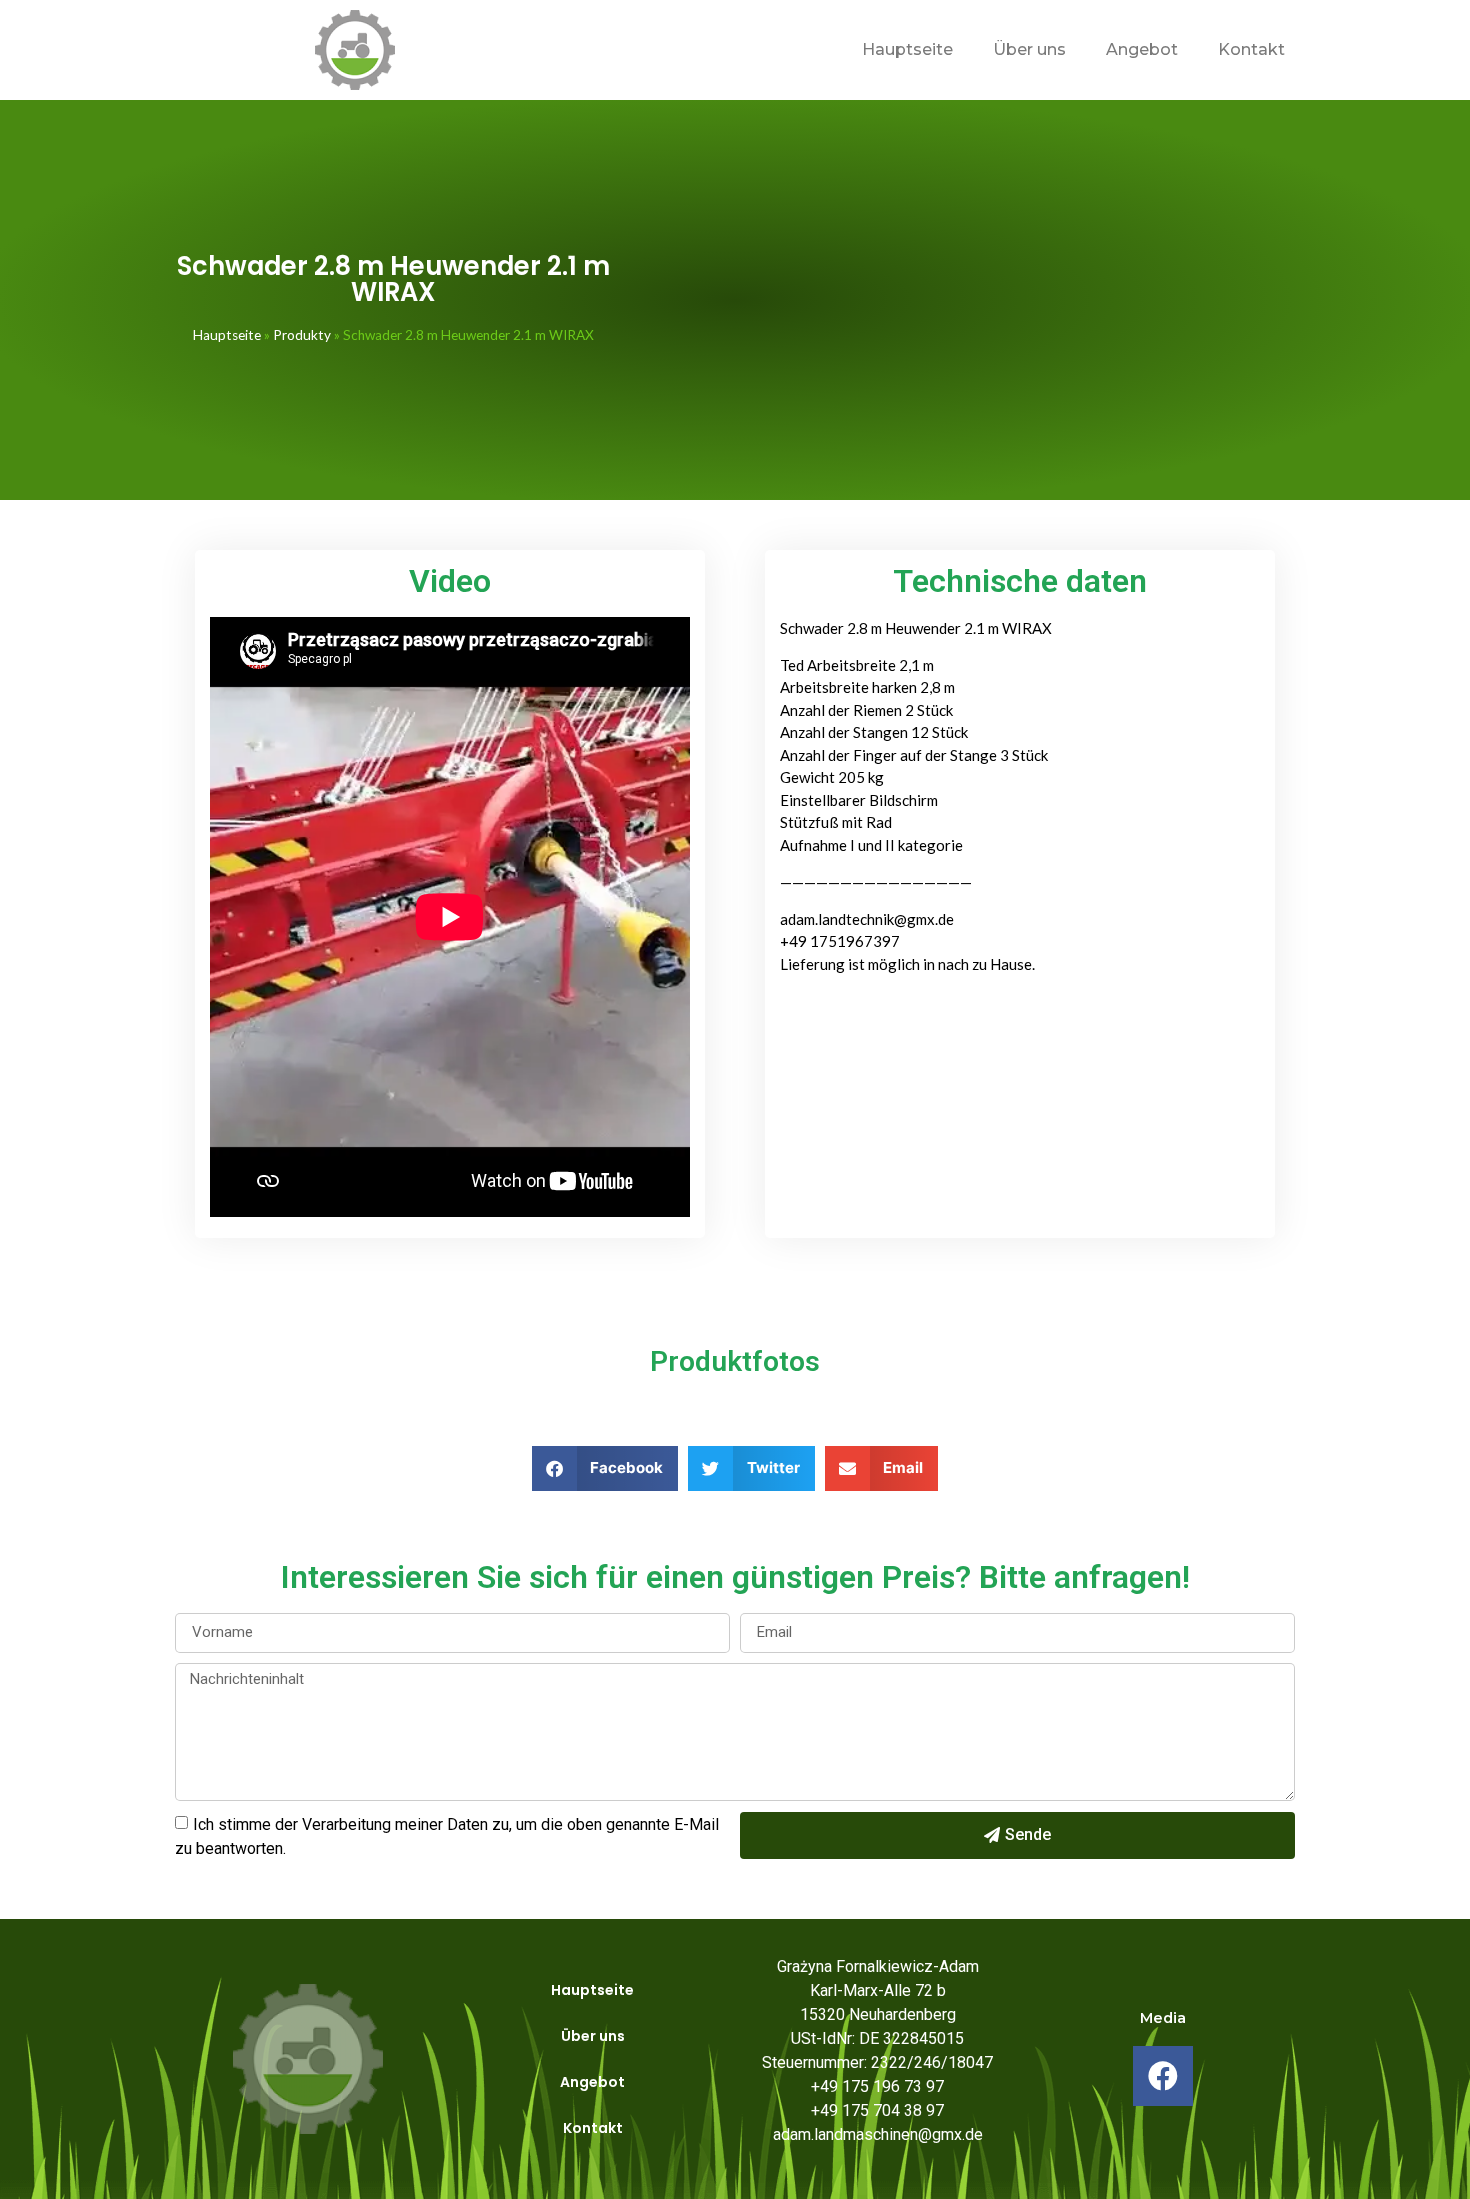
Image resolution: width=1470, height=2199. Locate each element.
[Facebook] (1163, 2076)
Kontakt (1251, 49)
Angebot (1142, 49)
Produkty (302, 335)
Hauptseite (907, 49)
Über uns (1029, 49)
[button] (605, 1468)
